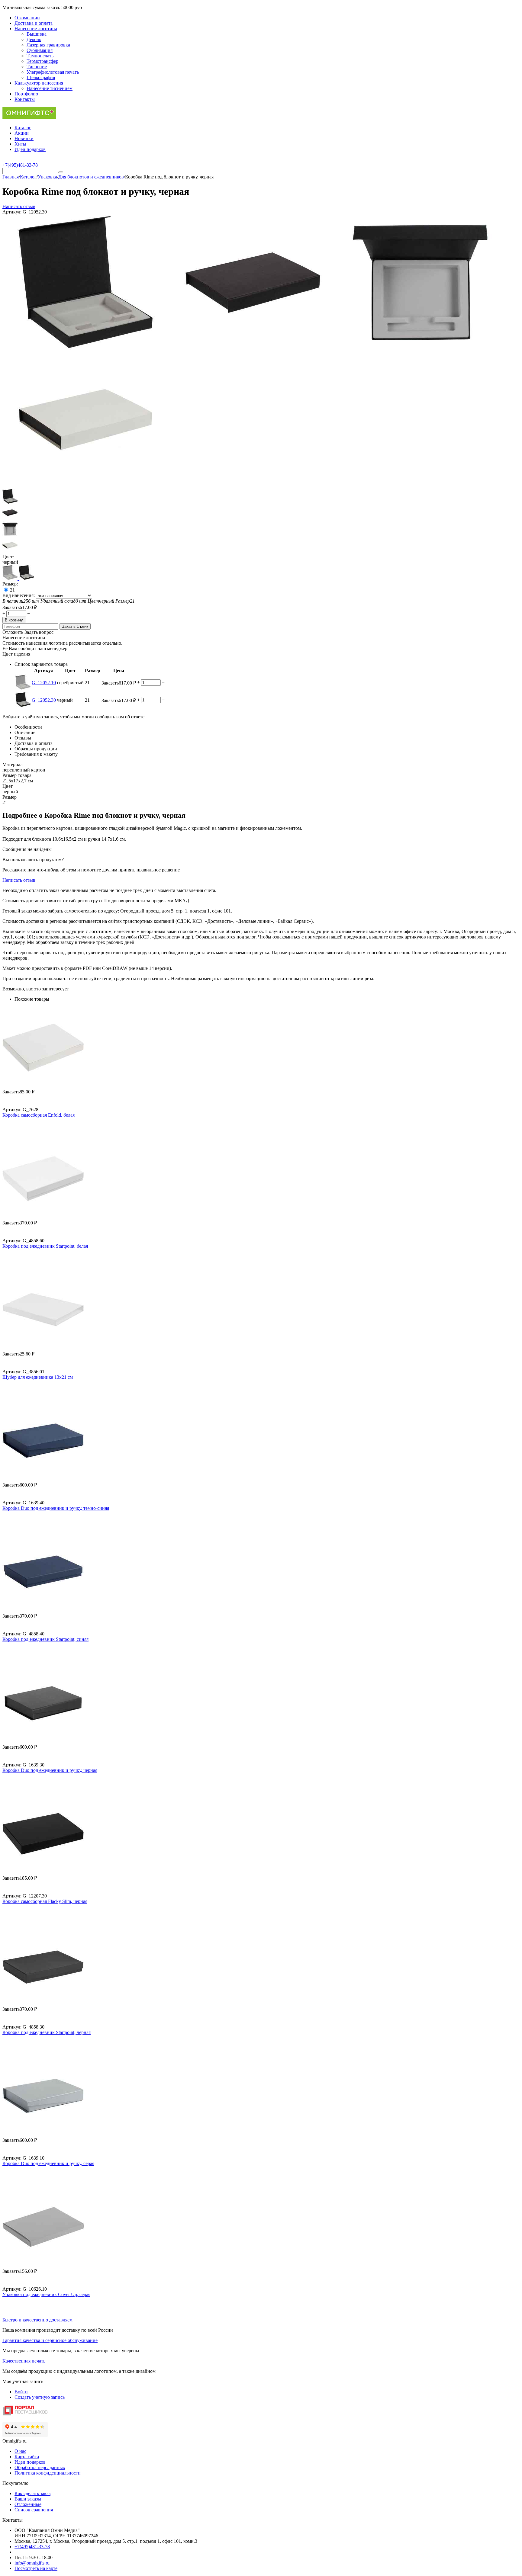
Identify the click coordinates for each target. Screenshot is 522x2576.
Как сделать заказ (32, 2493)
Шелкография (41, 77)
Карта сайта (27, 2457)
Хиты (20, 144)
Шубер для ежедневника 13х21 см (38, 1377)
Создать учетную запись (40, 2397)
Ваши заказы (28, 2499)
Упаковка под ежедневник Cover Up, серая (46, 2294)
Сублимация (40, 50)
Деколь (34, 39)
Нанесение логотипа (36, 29)
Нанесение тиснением (50, 88)
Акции (22, 133)
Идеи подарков (30, 149)
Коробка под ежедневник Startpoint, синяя (45, 1639)
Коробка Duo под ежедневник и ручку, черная (50, 1770)
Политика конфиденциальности (48, 2473)
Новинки (24, 138)
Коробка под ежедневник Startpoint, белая (45, 1246)
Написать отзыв (19, 206)
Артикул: (12, 212)
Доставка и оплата (34, 23)
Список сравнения (34, 2510)
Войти (21, 2392)
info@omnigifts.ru (32, 2563)
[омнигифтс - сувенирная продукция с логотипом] (29, 117)
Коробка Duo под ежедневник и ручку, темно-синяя (56, 1508)
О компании (27, 18)
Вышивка (37, 34)
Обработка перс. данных (40, 2467)
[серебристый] (11, 578)
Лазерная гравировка (48, 45)
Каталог (23, 128)
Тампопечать (40, 56)
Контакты (25, 99)
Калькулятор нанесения (39, 83)
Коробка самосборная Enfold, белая (39, 1115)
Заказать (11, 607)
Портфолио (26, 94)
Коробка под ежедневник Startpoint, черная (47, 2032)
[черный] (26, 578)
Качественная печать (24, 2361)
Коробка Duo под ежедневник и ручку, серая (48, 2163)
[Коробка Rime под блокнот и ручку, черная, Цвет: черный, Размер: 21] (86, 349)
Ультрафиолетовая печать (53, 72)
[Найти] (61, 172)
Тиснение (37, 67)
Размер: (10, 584)
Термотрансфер (42, 61)
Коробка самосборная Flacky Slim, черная (45, 1901)
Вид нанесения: (19, 595)
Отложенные (28, 2504)
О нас (20, 2451)
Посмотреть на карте (36, 2568)
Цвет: (8, 557)
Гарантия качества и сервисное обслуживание (50, 2340)
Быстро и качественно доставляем (37, 2320)
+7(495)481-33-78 (32, 2547)
